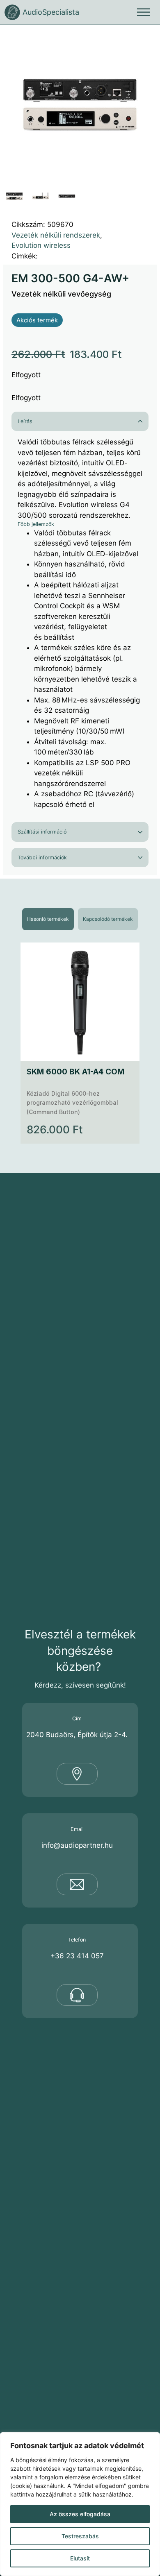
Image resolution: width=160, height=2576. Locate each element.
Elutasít (80, 2558)
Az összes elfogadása (80, 2514)
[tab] (48, 919)
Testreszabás (80, 2536)
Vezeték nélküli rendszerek (56, 235)
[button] (146, 39)
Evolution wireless (41, 245)
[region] (80, 2504)
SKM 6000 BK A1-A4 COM (75, 1072)
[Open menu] (144, 12)
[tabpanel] (80, 1043)
